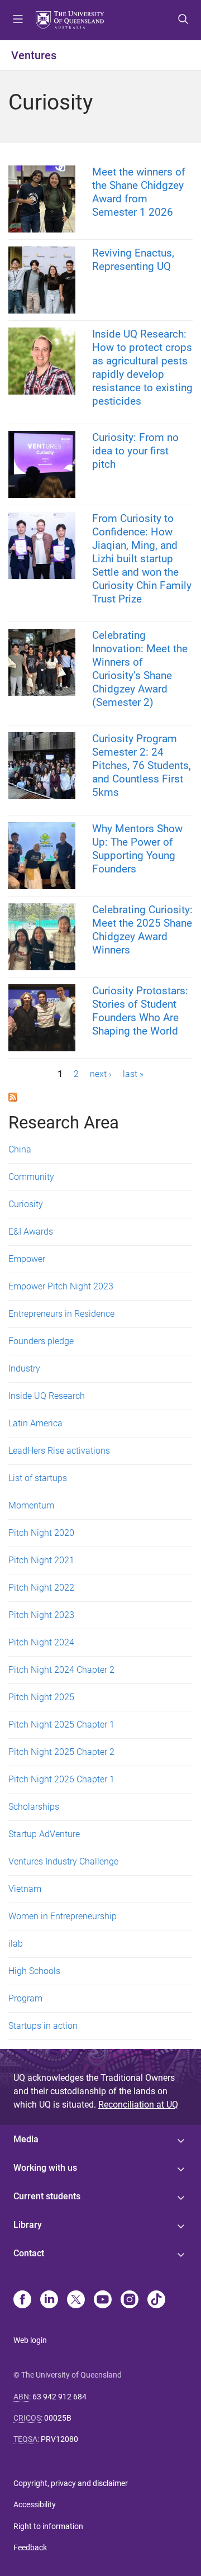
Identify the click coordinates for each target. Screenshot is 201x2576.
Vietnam (25, 1889)
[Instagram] (130, 2300)
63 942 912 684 (59, 2397)
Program (25, 1998)
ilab (16, 1944)
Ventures (34, 55)
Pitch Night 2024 (41, 1642)
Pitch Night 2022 (41, 1588)
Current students (47, 2196)
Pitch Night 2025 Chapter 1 (61, 1725)
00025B (58, 2418)
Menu (18, 20)
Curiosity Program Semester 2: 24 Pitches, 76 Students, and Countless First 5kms (142, 765)
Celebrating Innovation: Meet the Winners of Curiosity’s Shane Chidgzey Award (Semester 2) (140, 669)
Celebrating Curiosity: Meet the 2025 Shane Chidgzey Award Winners (142, 930)
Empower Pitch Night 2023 (61, 1286)
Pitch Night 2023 (41, 1615)
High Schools (34, 1971)
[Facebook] (22, 2300)
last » (133, 1074)
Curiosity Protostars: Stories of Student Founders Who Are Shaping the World (140, 1011)
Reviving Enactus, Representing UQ (133, 260)
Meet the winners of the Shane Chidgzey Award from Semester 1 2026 (139, 192)
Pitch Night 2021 (41, 1560)
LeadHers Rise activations (59, 1451)
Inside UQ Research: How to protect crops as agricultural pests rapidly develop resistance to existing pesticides (142, 367)
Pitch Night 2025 (41, 1697)
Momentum (31, 1505)
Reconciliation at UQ (138, 2105)
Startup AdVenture (44, 1834)
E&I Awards (31, 1232)
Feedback (30, 2547)
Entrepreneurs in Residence (61, 1314)
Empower (27, 1259)
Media (26, 2139)
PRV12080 (59, 2439)
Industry (24, 1368)
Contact (29, 2253)
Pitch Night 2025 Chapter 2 (61, 1752)
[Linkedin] (49, 2300)
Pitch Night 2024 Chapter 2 (61, 1670)
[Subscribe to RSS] (13, 1096)
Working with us (45, 2168)
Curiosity (26, 1204)
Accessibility (35, 2504)
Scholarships (34, 1807)
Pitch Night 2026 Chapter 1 (61, 1779)
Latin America (35, 1423)
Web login (30, 2340)
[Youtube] (103, 2300)
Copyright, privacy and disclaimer (71, 2483)
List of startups (38, 1478)
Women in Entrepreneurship (63, 1916)
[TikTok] (156, 2300)
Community (31, 1177)
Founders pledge (41, 1341)
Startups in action (43, 2026)
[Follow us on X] (76, 2300)
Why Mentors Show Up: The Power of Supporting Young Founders (137, 849)
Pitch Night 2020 (41, 1533)
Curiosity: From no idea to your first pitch (135, 451)
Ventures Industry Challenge (63, 1861)
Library (28, 2225)
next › (101, 1074)
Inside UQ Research (47, 1396)
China (20, 1149)
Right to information (48, 2526)
